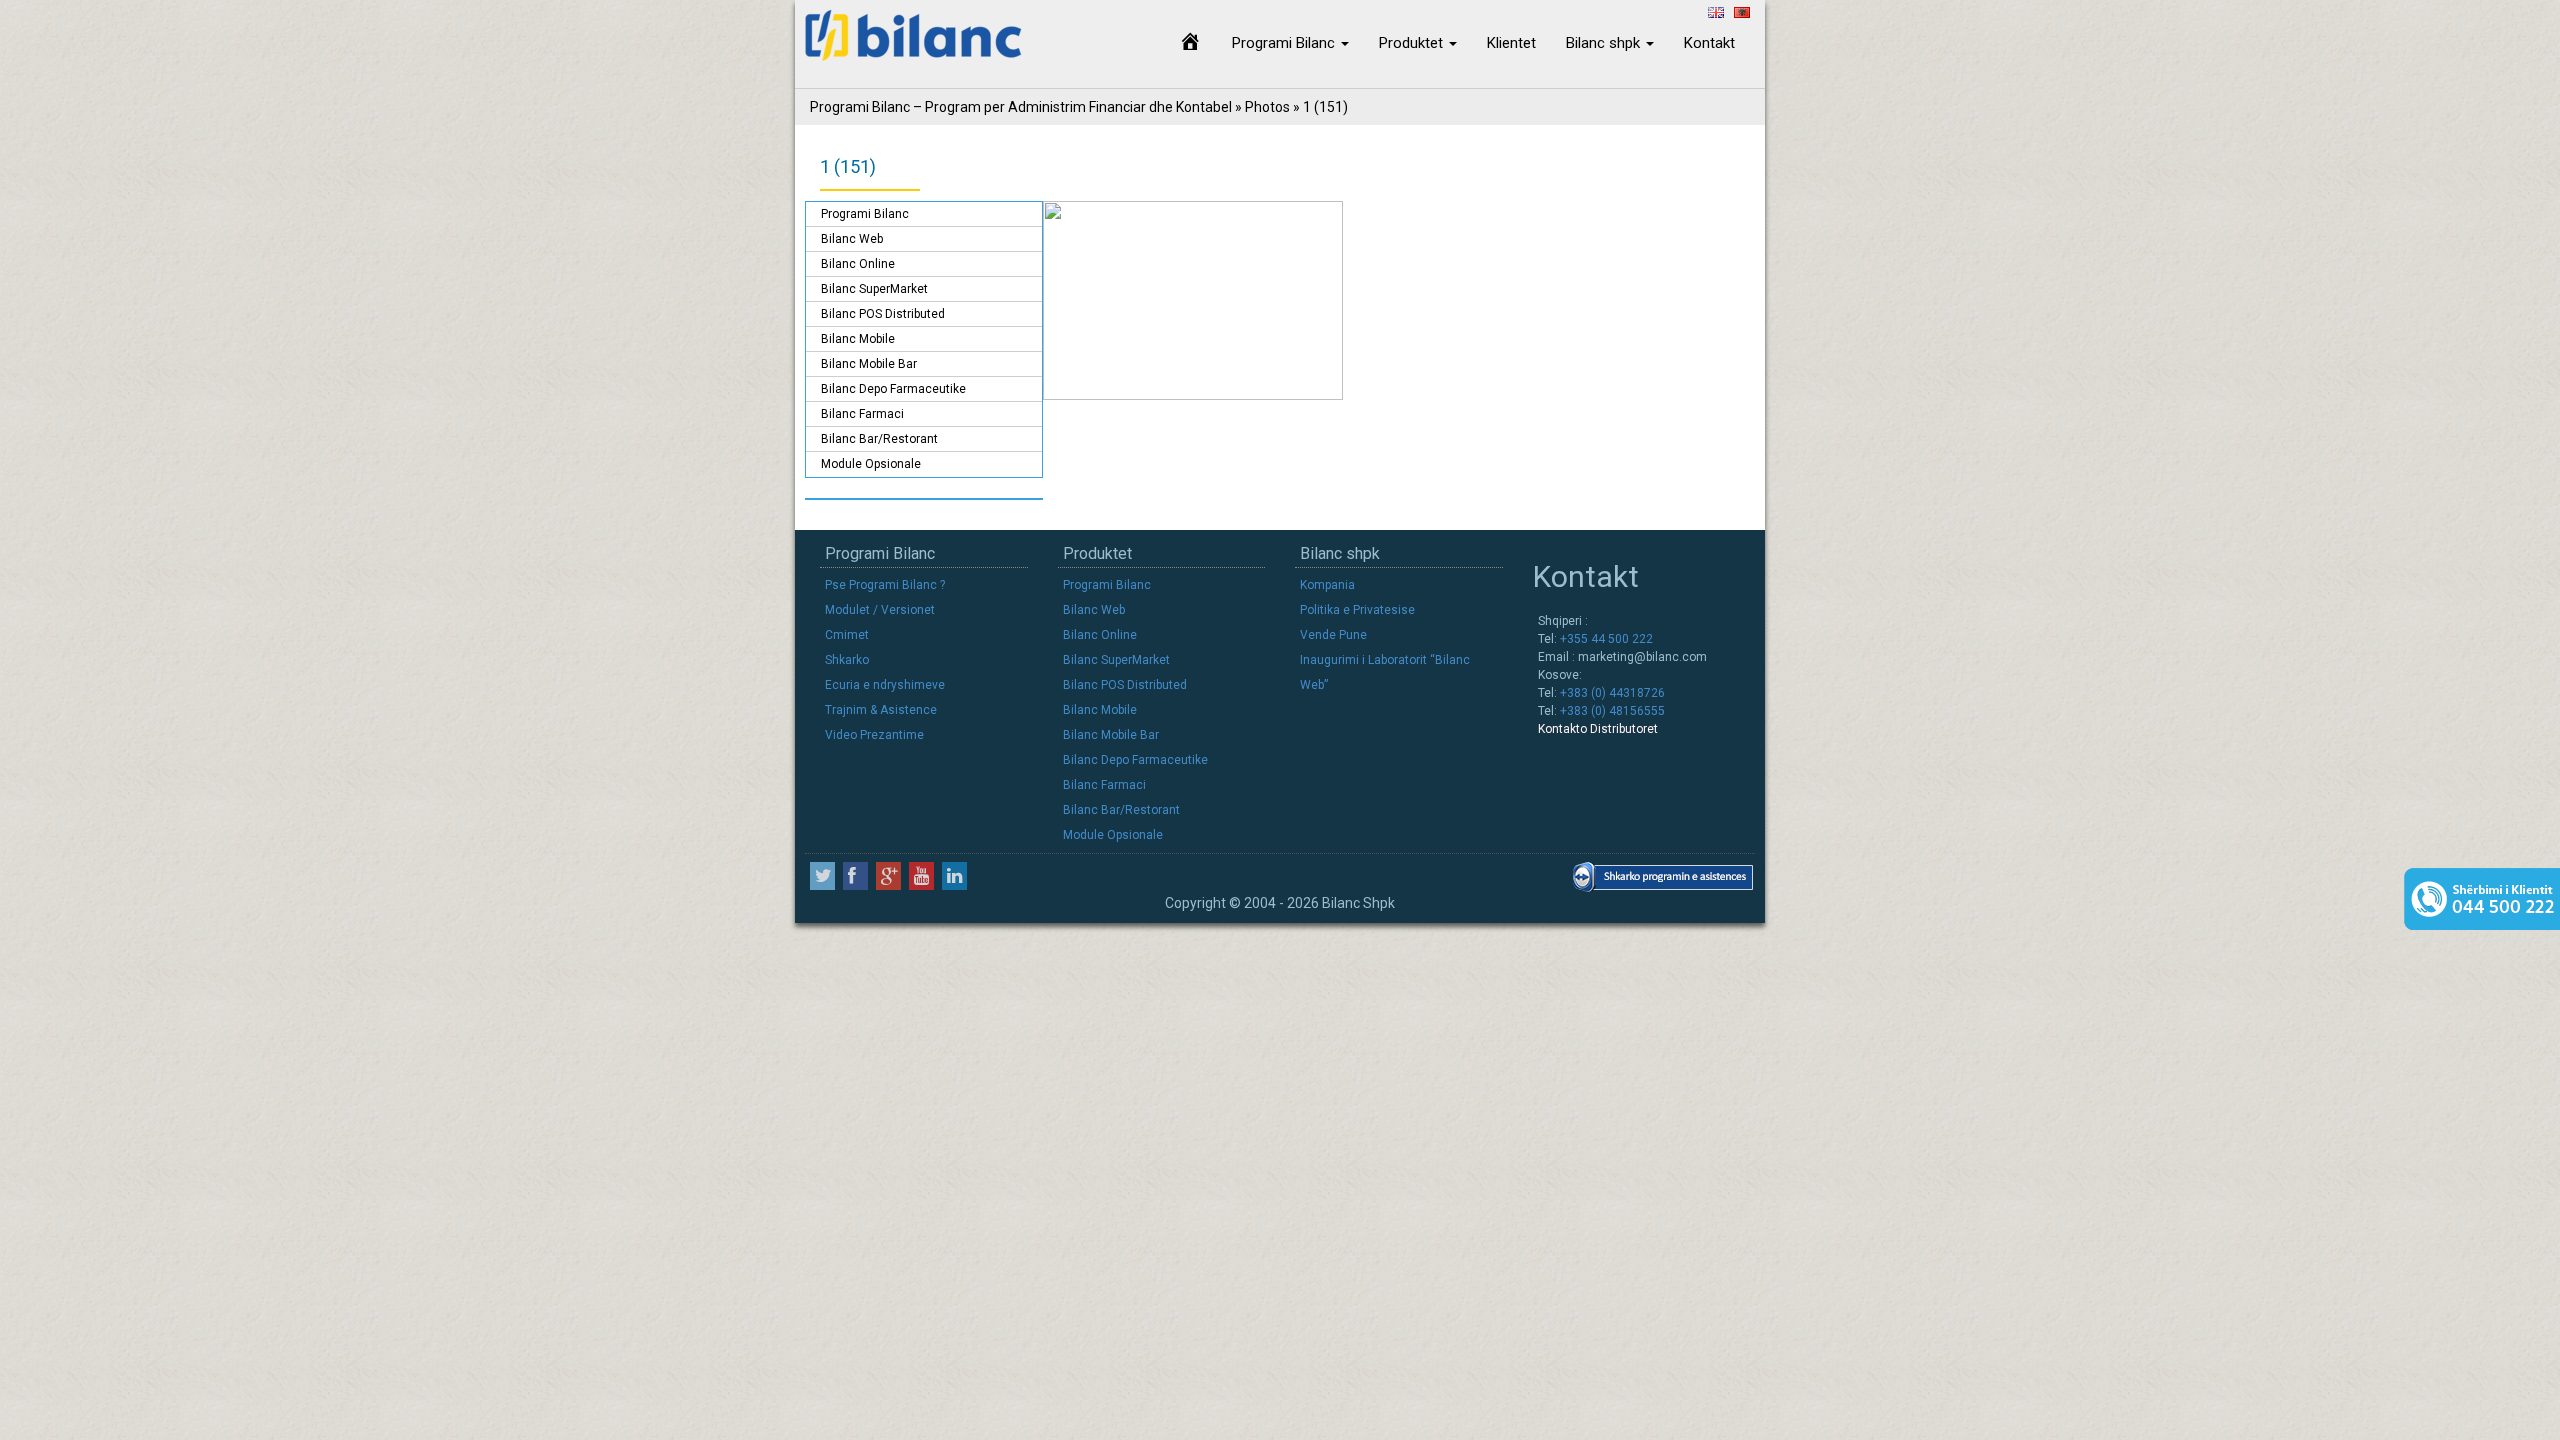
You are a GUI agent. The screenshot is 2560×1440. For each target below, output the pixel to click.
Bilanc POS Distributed (883, 314)
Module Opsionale (871, 464)
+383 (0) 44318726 (1611, 693)
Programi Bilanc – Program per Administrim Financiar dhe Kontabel (1021, 107)
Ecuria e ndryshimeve (885, 685)
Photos (1267, 107)
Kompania (1327, 585)
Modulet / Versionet (880, 610)
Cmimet (847, 635)
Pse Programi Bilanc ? (885, 585)
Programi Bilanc (1285, 43)
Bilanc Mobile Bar (869, 364)
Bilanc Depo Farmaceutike (893, 389)
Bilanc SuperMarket (874, 289)
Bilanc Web (852, 239)
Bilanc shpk (1605, 43)
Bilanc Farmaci (862, 414)
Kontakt (1709, 43)
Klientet (1511, 43)
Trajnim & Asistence (881, 710)
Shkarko (847, 660)
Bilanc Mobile (858, 339)
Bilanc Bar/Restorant (879, 439)
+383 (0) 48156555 (1611, 711)
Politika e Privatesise (1357, 610)
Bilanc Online (858, 264)
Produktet (1413, 43)
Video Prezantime (874, 735)
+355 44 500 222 (1605, 639)
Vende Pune (1333, 635)
